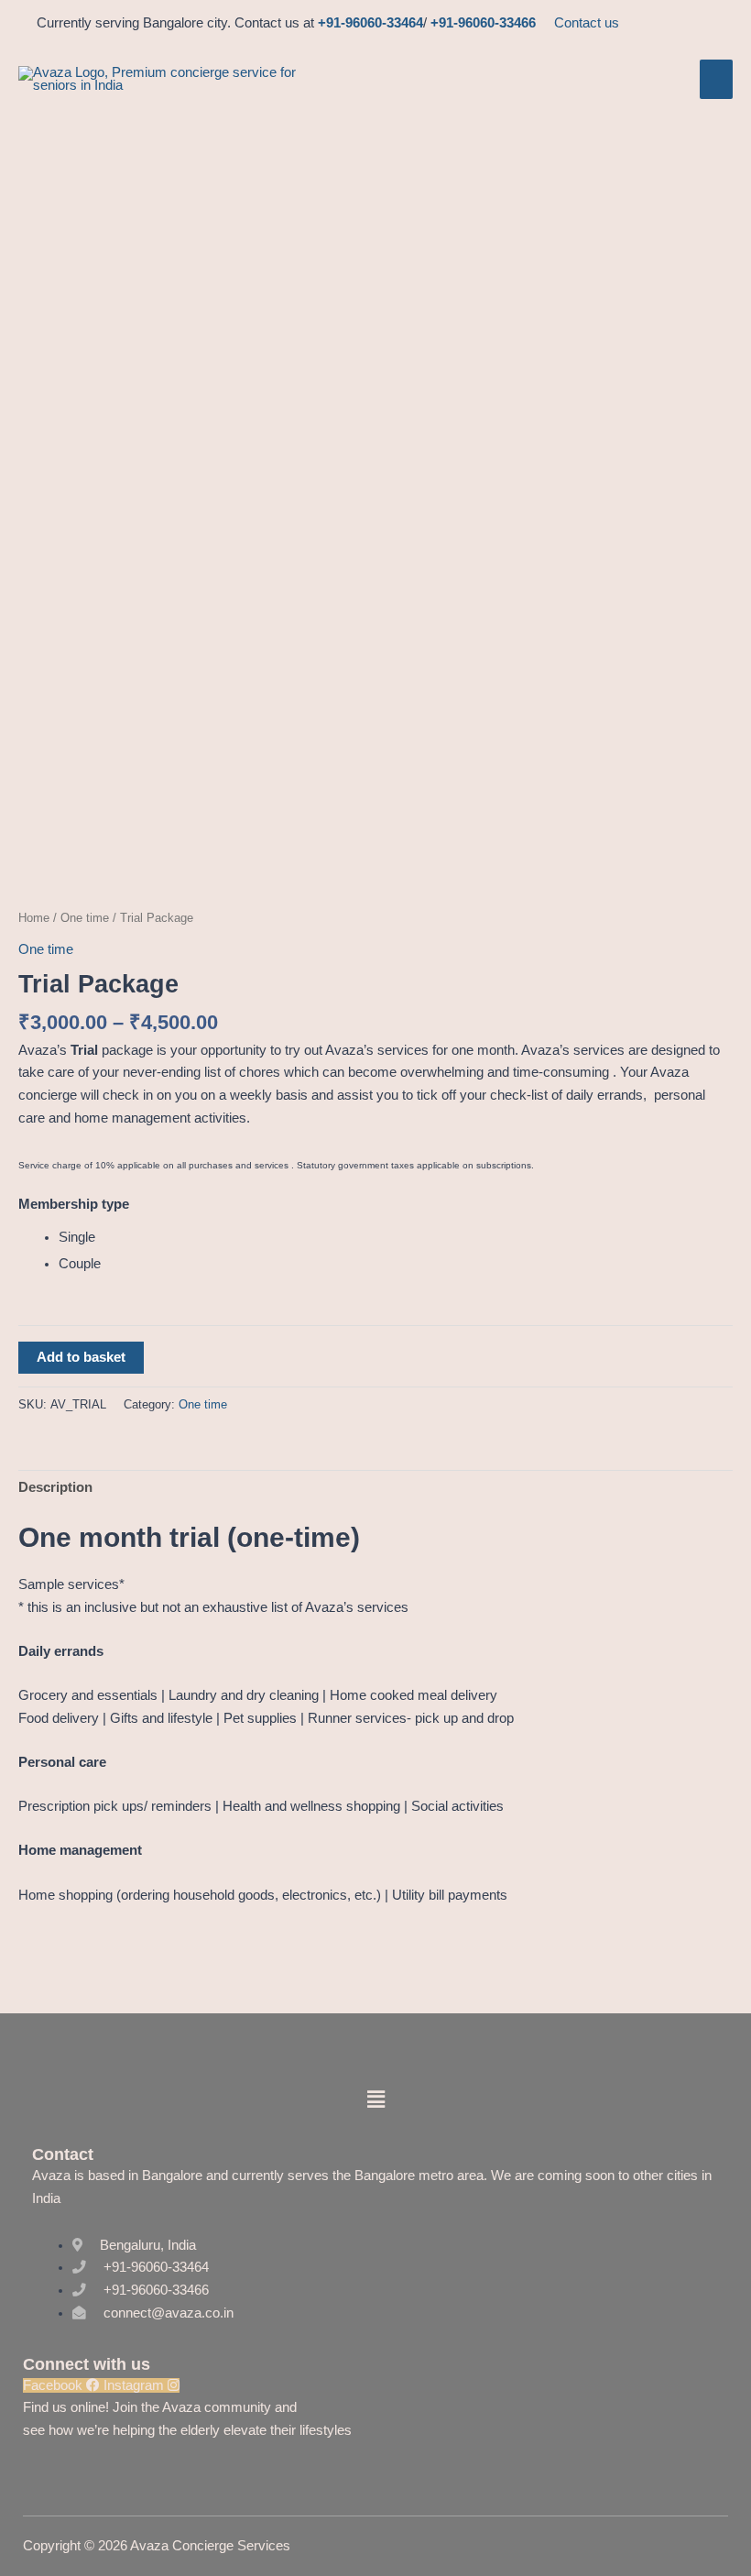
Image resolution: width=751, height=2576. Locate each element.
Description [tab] (55, 1487)
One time (85, 918)
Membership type (74, 1204)
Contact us (587, 23)
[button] (375, 2099)
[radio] (396, 1238)
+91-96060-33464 (370, 23)
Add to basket (81, 1357)
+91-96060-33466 (483, 23)
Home (34, 918)
